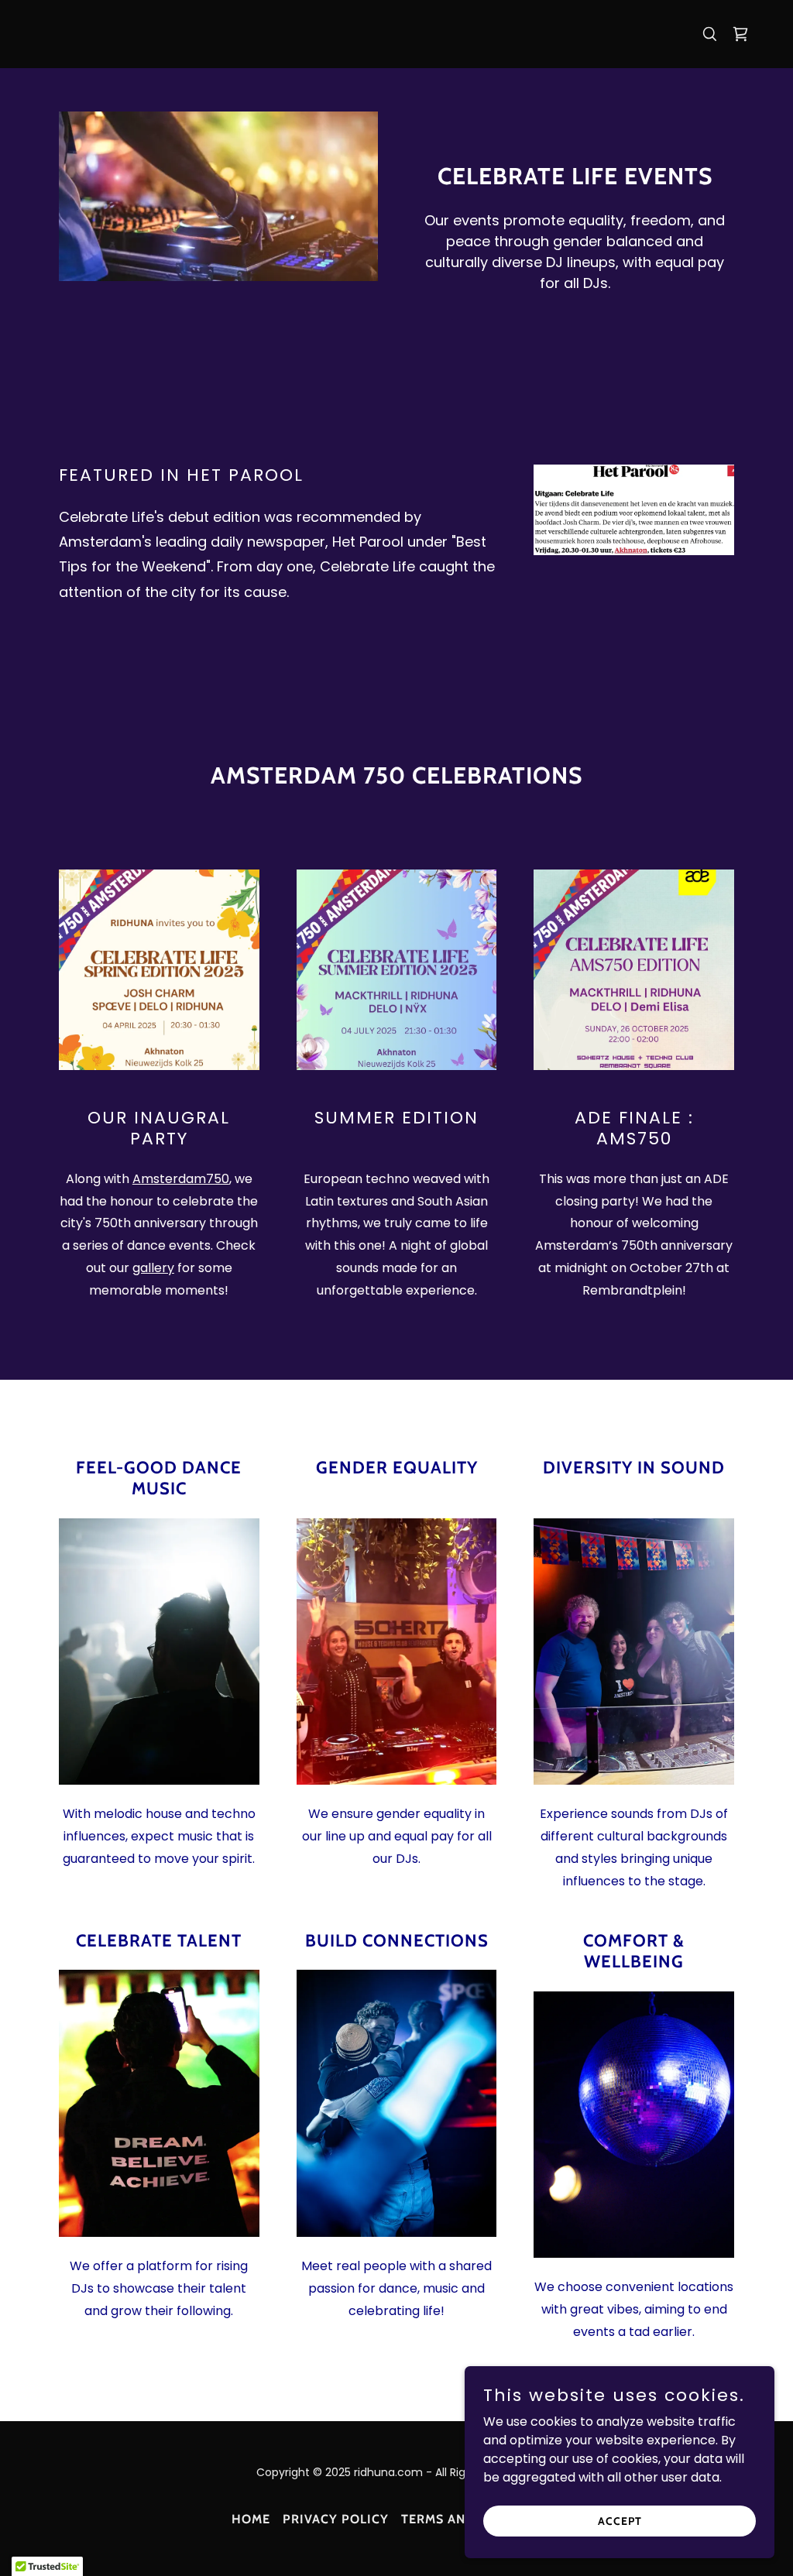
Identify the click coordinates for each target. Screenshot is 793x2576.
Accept (620, 2520)
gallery (153, 1268)
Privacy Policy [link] (336, 2519)
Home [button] (251, 2519)
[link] (740, 34)
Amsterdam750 (181, 1179)
